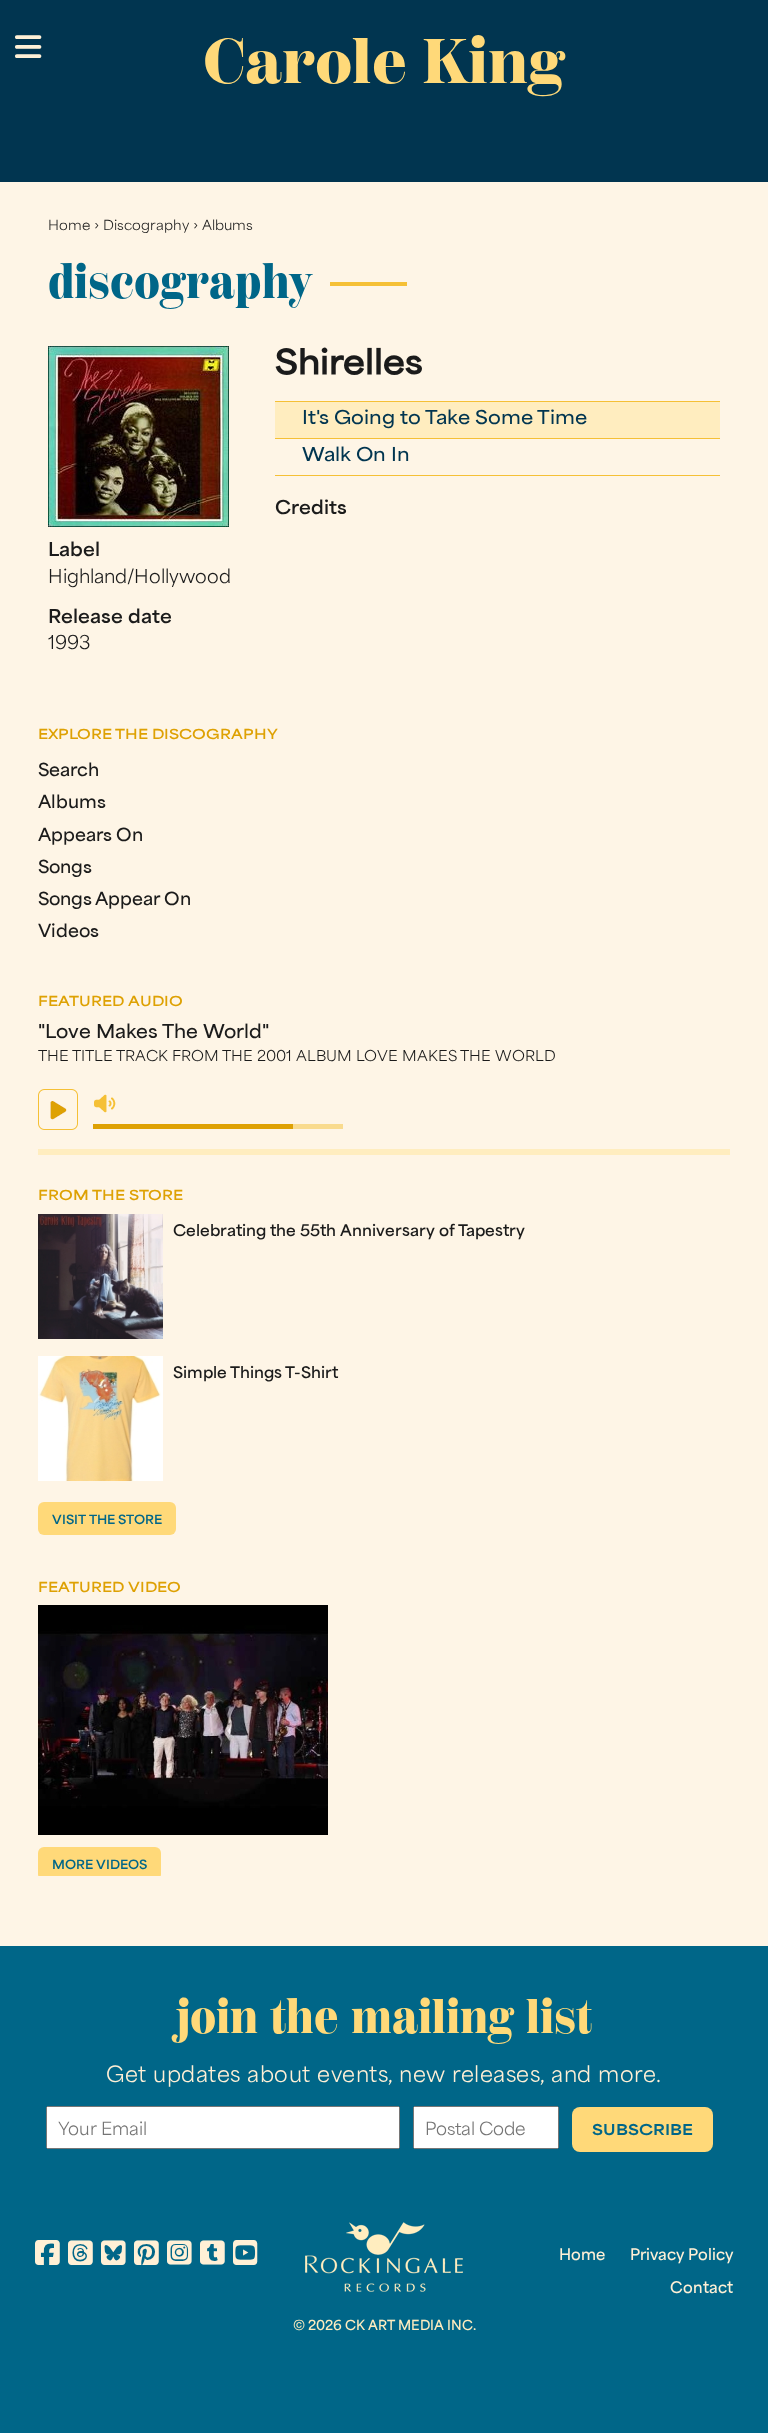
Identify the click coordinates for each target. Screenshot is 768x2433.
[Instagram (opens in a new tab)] (179, 2256)
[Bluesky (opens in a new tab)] (113, 2256)
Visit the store (107, 1521)
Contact (701, 2289)
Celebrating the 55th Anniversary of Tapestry (349, 1232)
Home (69, 226)
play (58, 1109)
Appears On (90, 836)
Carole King (384, 61)
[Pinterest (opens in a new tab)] (146, 2256)
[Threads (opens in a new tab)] (80, 2256)
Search (68, 771)
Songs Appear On (114, 900)
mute (105, 1104)
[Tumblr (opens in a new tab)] (212, 2256)
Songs (65, 868)
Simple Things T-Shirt (255, 1374)
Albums (227, 226)
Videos (68, 932)
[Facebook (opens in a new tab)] (47, 2256)
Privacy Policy (681, 2256)
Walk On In (356, 456)
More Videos (99, 1866)
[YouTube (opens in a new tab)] (245, 2256)
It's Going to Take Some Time (444, 419)
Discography (146, 226)
